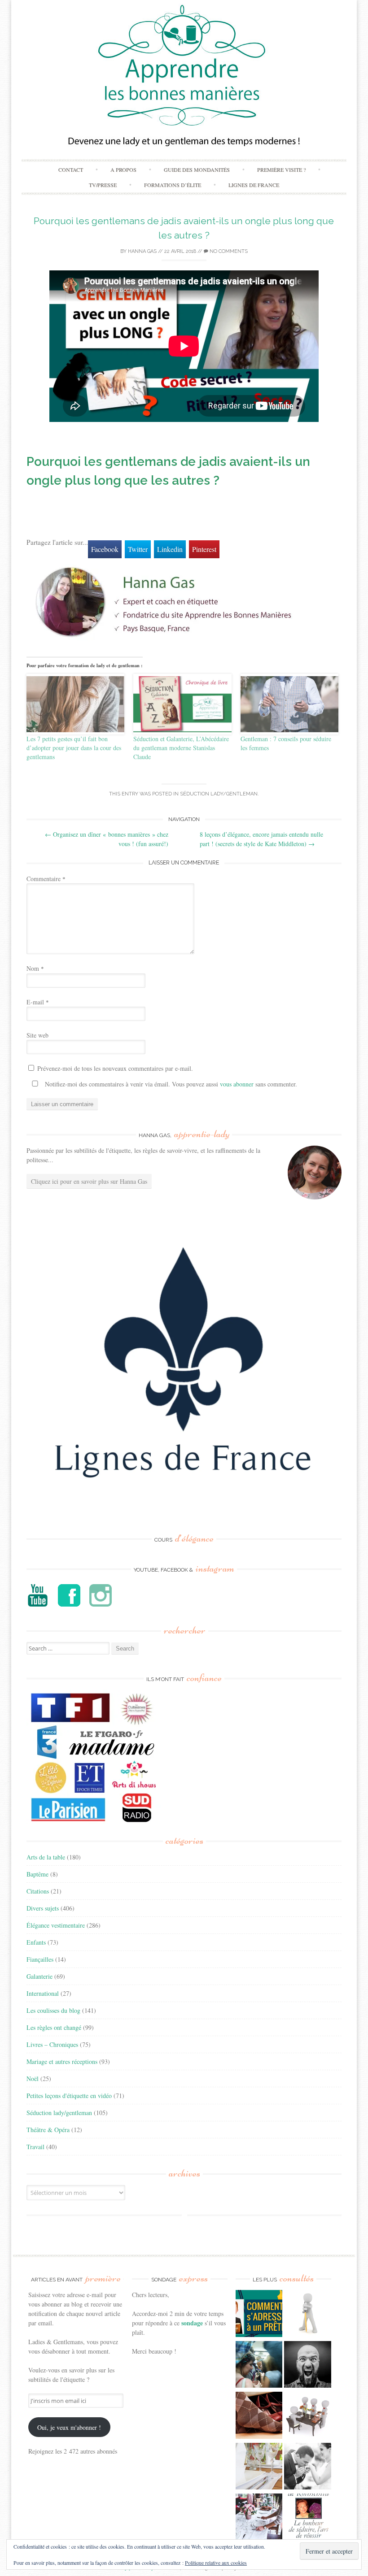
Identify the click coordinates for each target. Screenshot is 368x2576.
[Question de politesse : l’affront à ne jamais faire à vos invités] (259, 2416)
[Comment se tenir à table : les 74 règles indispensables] (308, 2416)
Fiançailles (40, 1959)
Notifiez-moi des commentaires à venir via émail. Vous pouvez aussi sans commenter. (170, 1084)
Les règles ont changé (54, 2027)
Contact (71, 169)
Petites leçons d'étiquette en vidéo (69, 2096)
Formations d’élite (173, 185)
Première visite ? (281, 169)
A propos (123, 169)
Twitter (138, 549)
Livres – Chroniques (52, 2044)
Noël (33, 2079)
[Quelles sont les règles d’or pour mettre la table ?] (259, 2518)
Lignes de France (254, 185)
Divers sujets (43, 1908)
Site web (37, 1035)
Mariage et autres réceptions (62, 2061)
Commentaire (46, 879)
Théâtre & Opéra (48, 2130)
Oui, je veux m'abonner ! (69, 2427)
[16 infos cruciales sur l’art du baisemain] (308, 2467)
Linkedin (170, 549)
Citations (38, 1891)
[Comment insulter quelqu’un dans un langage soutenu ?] (308, 2366)
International (43, 1993)
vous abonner (237, 1084)
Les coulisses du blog (53, 2010)
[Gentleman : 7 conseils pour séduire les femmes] (290, 704)
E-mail (38, 1002)
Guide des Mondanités (197, 169)
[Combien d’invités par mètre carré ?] (259, 2366)
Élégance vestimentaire (56, 1925)
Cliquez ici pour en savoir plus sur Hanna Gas (89, 1181)
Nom (35, 968)
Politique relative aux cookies (216, 2563)
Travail (35, 2147)
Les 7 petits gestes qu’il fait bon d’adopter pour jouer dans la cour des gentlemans (74, 748)
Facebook (105, 549)
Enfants (36, 1942)
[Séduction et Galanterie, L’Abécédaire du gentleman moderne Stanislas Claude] (182, 704)
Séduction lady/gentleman (219, 794)
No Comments (228, 251)
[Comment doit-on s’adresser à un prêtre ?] (259, 2315)
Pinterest (204, 549)
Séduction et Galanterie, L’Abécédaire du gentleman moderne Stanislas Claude (181, 748)
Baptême (37, 1874)
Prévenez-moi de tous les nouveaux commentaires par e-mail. (115, 1068)
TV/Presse (103, 185)
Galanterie (39, 1976)
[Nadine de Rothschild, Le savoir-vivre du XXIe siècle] (308, 2518)
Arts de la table (46, 1857)
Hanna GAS (142, 251)
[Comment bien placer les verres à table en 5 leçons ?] (259, 2467)
